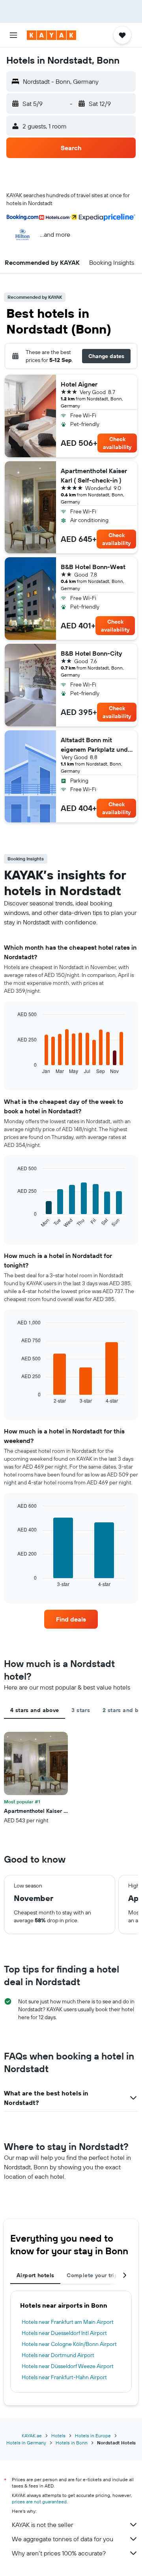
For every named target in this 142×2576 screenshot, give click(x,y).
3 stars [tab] (81, 1710)
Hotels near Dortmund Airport (58, 2355)
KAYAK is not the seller (42, 2525)
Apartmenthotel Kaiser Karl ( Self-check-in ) (94, 475)
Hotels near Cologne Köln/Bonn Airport (69, 2344)
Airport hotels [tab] (35, 2275)
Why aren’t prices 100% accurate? (59, 2553)
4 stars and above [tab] (35, 1710)
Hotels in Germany (26, 2443)
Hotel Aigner (79, 384)
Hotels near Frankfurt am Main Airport (68, 2322)
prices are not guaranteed (39, 2502)
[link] (71, 1619)
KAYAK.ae (32, 2436)
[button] (13, 35)
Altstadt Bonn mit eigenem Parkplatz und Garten (94, 745)
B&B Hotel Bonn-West (93, 567)
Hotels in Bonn (72, 2443)
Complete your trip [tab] (92, 2275)
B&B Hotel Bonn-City (92, 653)
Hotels (58, 2436)
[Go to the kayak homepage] (51, 35)
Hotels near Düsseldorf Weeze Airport (68, 2366)
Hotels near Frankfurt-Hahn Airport (64, 2377)
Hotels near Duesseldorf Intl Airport (64, 2333)
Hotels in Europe (93, 2436)
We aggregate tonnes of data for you (63, 2539)
